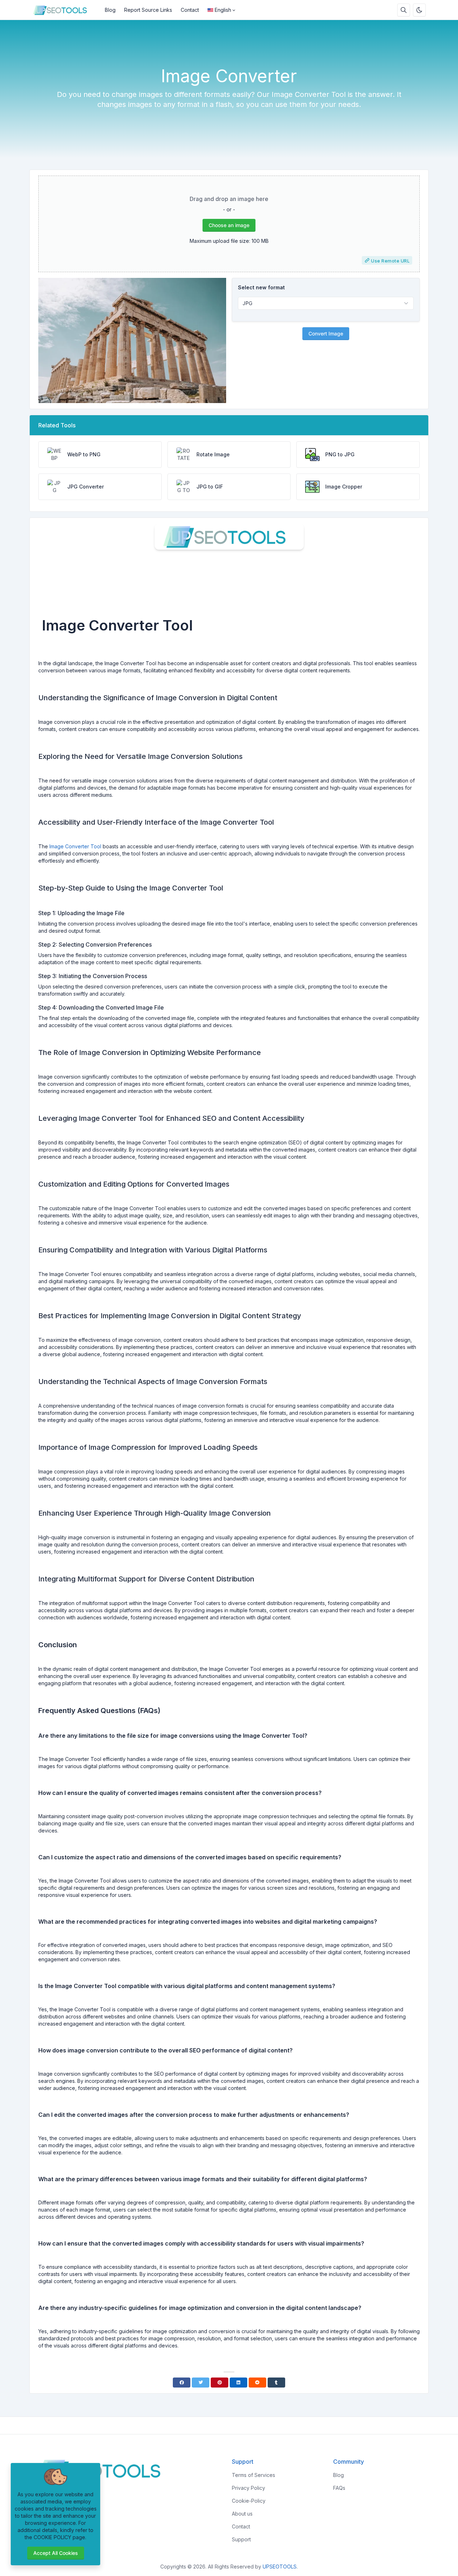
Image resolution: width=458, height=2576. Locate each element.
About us (242, 2514)
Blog (110, 10)
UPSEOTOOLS (280, 2567)
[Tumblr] (276, 2383)
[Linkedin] (238, 2383)
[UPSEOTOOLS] (65, 10)
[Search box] (404, 10)
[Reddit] (257, 2383)
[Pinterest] (220, 2383)
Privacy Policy (249, 2488)
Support (241, 2539)
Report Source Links (148, 10)
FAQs (339, 2488)
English (223, 10)
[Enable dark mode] (419, 10)
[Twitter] (201, 2383)
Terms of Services (254, 2475)
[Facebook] (182, 2383)
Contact (190, 10)
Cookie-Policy (249, 2501)
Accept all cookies (56, 2553)
